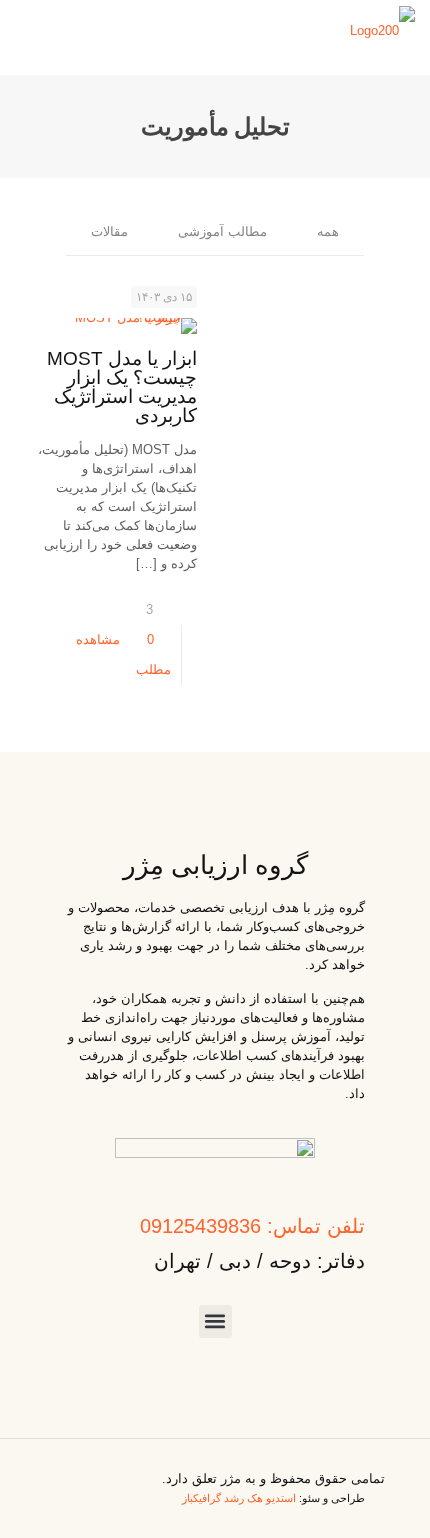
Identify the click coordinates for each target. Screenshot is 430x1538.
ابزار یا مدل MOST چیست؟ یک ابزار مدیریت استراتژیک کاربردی (122, 387)
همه (328, 231)
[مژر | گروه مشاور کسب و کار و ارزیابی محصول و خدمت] (382, 30)
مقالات (109, 231)
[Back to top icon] (51, 1468)
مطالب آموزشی (222, 231)
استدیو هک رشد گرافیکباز (239, 1498)
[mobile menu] (37, 30)
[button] (215, 1321)
